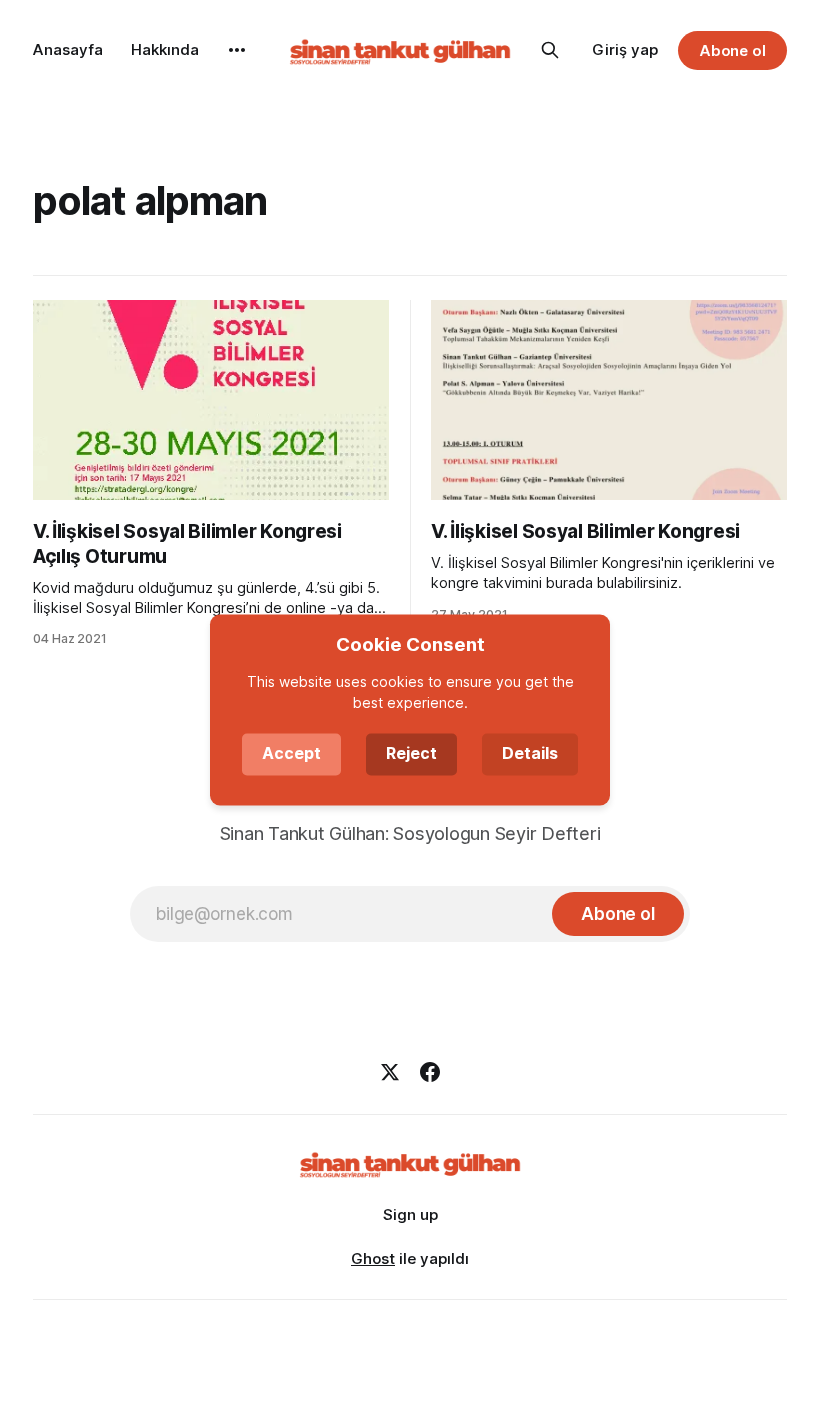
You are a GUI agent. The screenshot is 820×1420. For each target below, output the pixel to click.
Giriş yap (625, 49)
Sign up (410, 1214)
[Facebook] (430, 1072)
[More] (237, 50)
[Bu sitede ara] (550, 50)
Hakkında (165, 49)
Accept (291, 754)
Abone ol (733, 50)
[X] (390, 1072)
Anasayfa (68, 49)
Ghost (373, 1258)
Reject (411, 754)
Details (530, 754)
